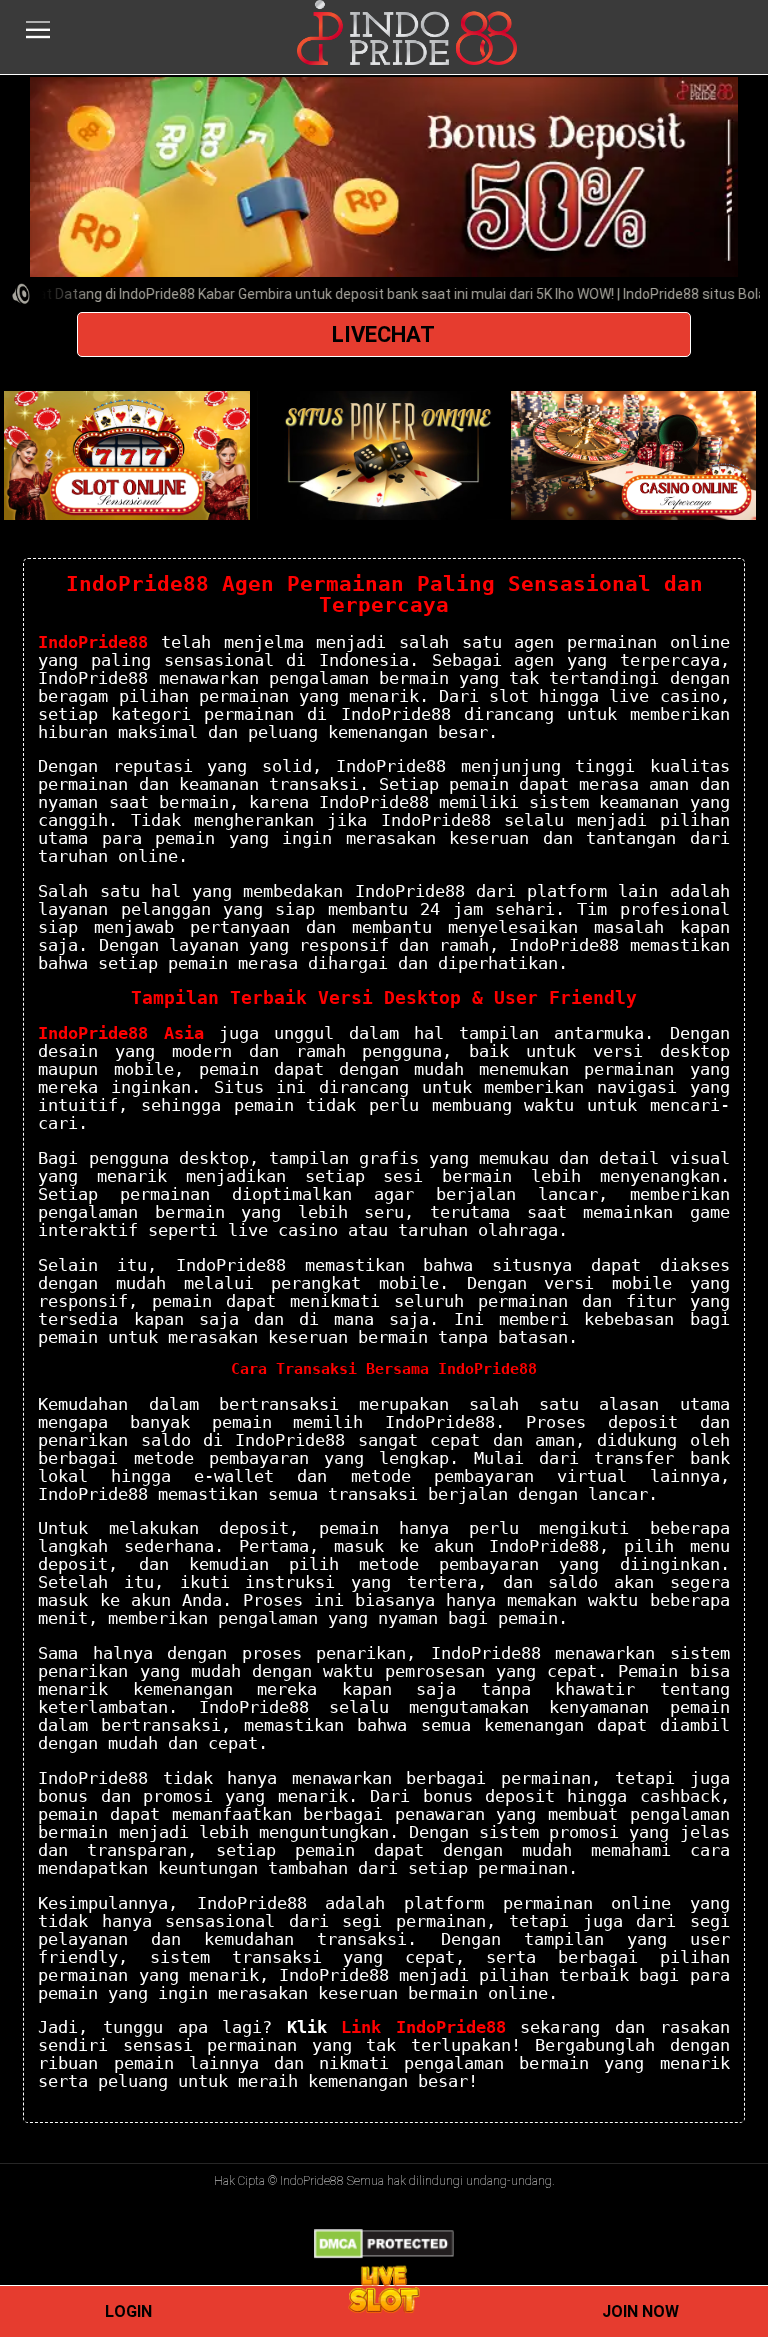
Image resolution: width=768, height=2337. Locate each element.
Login (128, 2311)
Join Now (640, 2311)
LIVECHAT (383, 334)
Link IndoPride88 (423, 2027)
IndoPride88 (93, 642)
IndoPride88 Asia (120, 1033)
